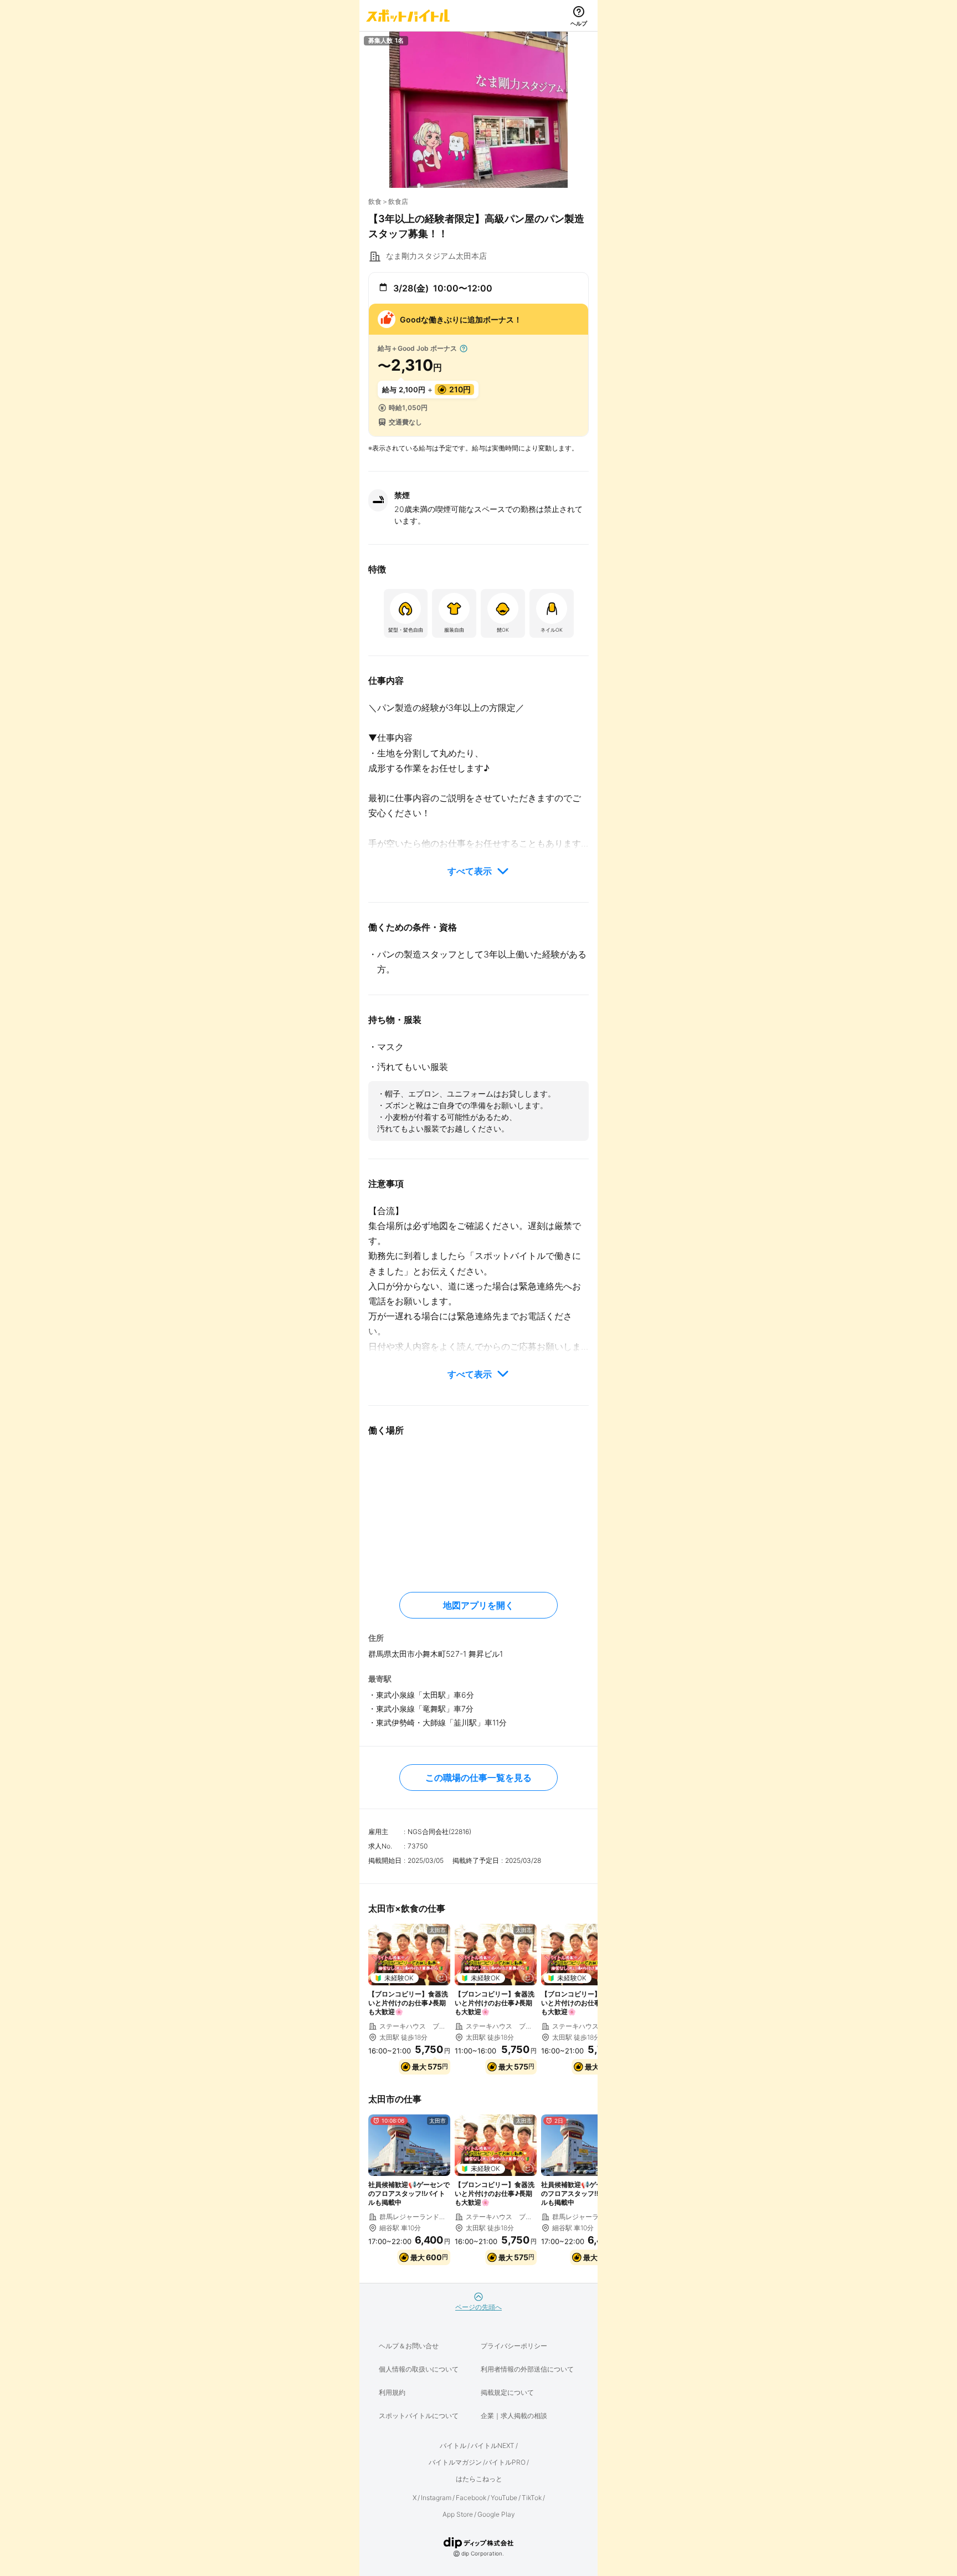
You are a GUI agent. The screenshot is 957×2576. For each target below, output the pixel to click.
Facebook (471, 2498)
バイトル (453, 2446)
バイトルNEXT (493, 2446)
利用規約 (392, 2392)
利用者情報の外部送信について (527, 2369)
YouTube (504, 2498)
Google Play (496, 2514)
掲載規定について (507, 2392)
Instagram (436, 2498)
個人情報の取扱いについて (419, 2369)
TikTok (532, 2498)
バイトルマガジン (455, 2462)
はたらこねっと (479, 2479)
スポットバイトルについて (419, 2416)
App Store (458, 2514)
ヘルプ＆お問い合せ (409, 2346)
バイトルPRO (505, 2462)
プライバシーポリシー (514, 2346)
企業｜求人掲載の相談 (514, 2416)
